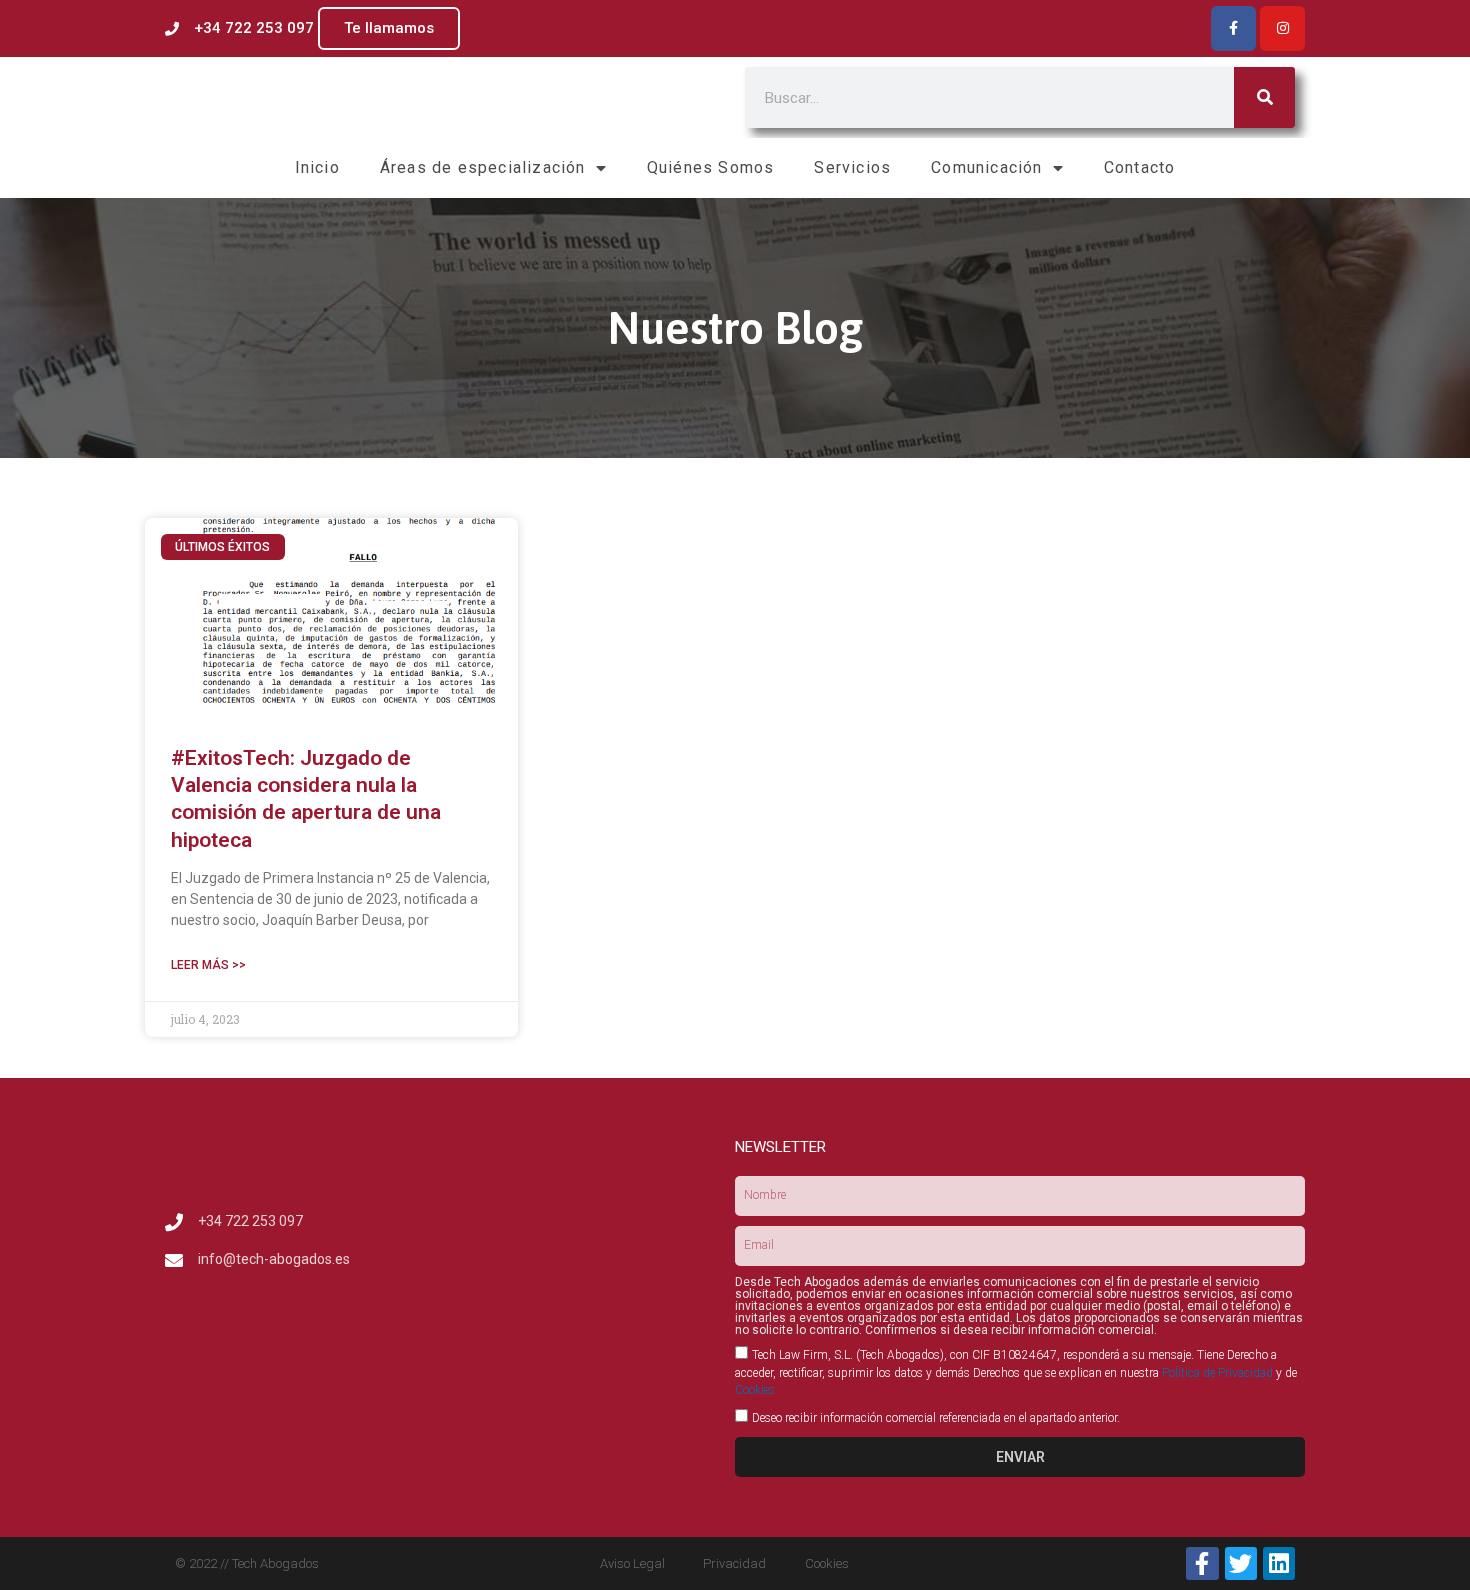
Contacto (1140, 167)
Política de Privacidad (1217, 1373)
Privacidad (734, 1563)
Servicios (852, 167)
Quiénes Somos (711, 167)
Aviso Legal (632, 1563)
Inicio (317, 167)
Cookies (755, 1390)
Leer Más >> (208, 965)
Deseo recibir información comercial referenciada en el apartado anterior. (936, 1418)
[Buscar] (1264, 97)
